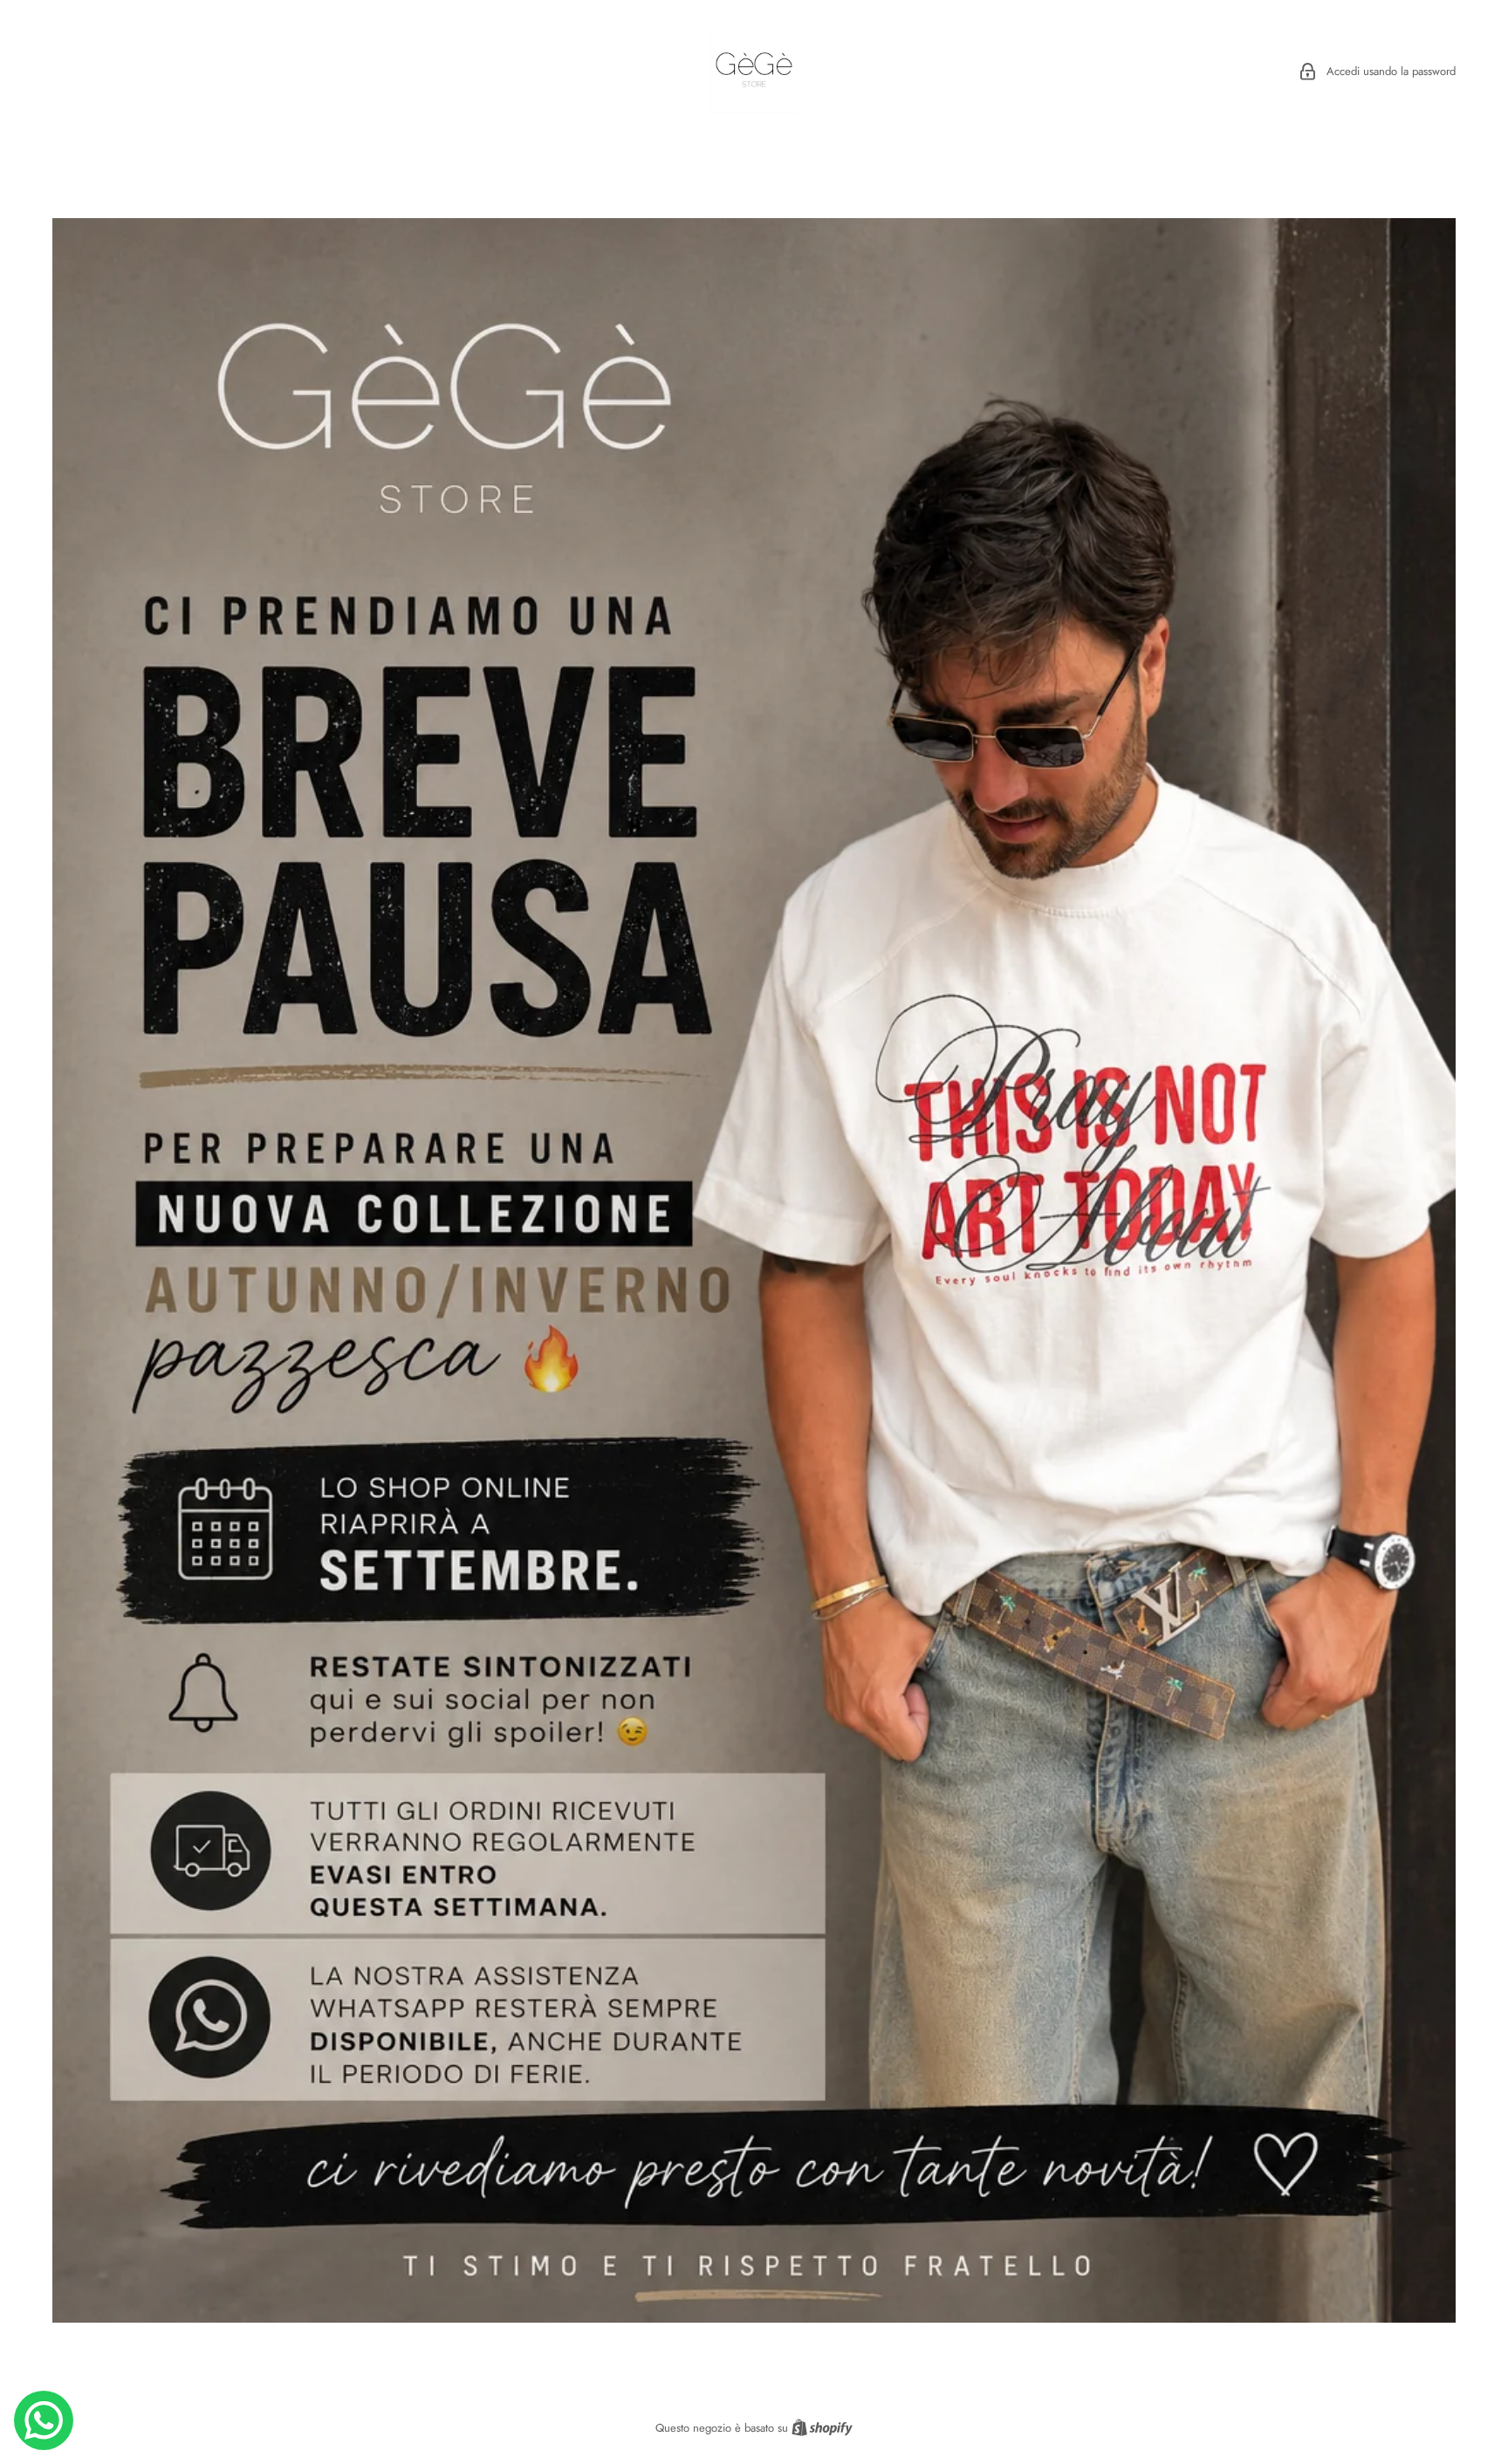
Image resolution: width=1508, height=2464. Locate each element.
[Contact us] (44, 2420)
